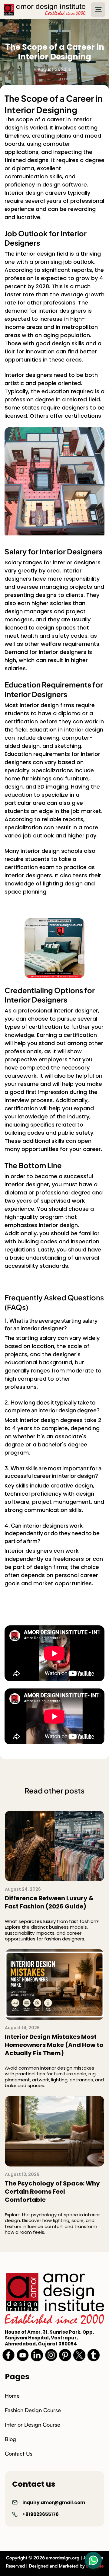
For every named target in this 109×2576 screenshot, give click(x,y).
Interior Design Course (33, 2425)
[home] (45, 10)
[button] (98, 10)
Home (12, 2396)
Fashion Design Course (33, 2410)
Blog (10, 2439)
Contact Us (19, 2453)
